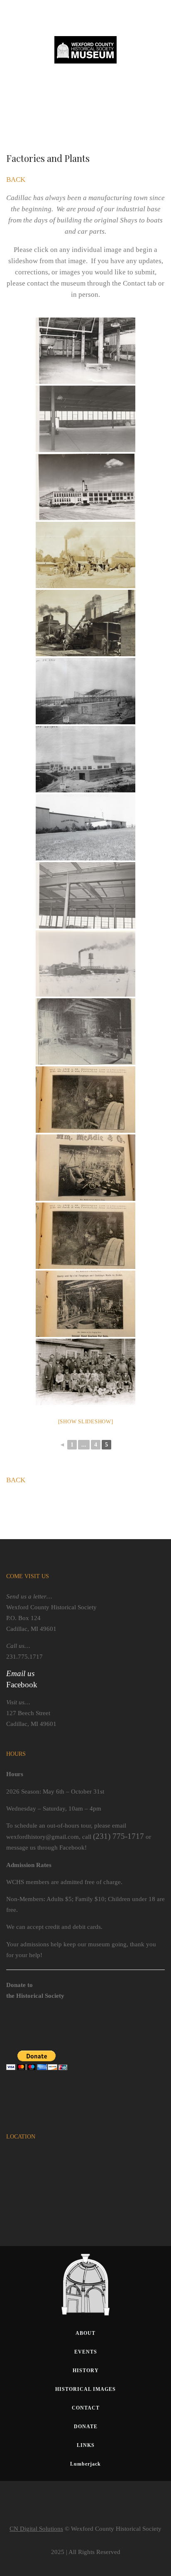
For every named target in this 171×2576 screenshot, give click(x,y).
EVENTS (86, 2352)
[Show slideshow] (86, 1421)
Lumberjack (85, 2464)
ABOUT (85, 2333)
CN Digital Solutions (36, 2529)
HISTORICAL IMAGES (85, 2389)
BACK (16, 180)
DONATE (86, 2427)
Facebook (22, 1685)
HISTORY (86, 2371)
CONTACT (86, 2408)
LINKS (86, 2445)
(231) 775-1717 (118, 1836)
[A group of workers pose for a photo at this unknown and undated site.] (85, 1372)
